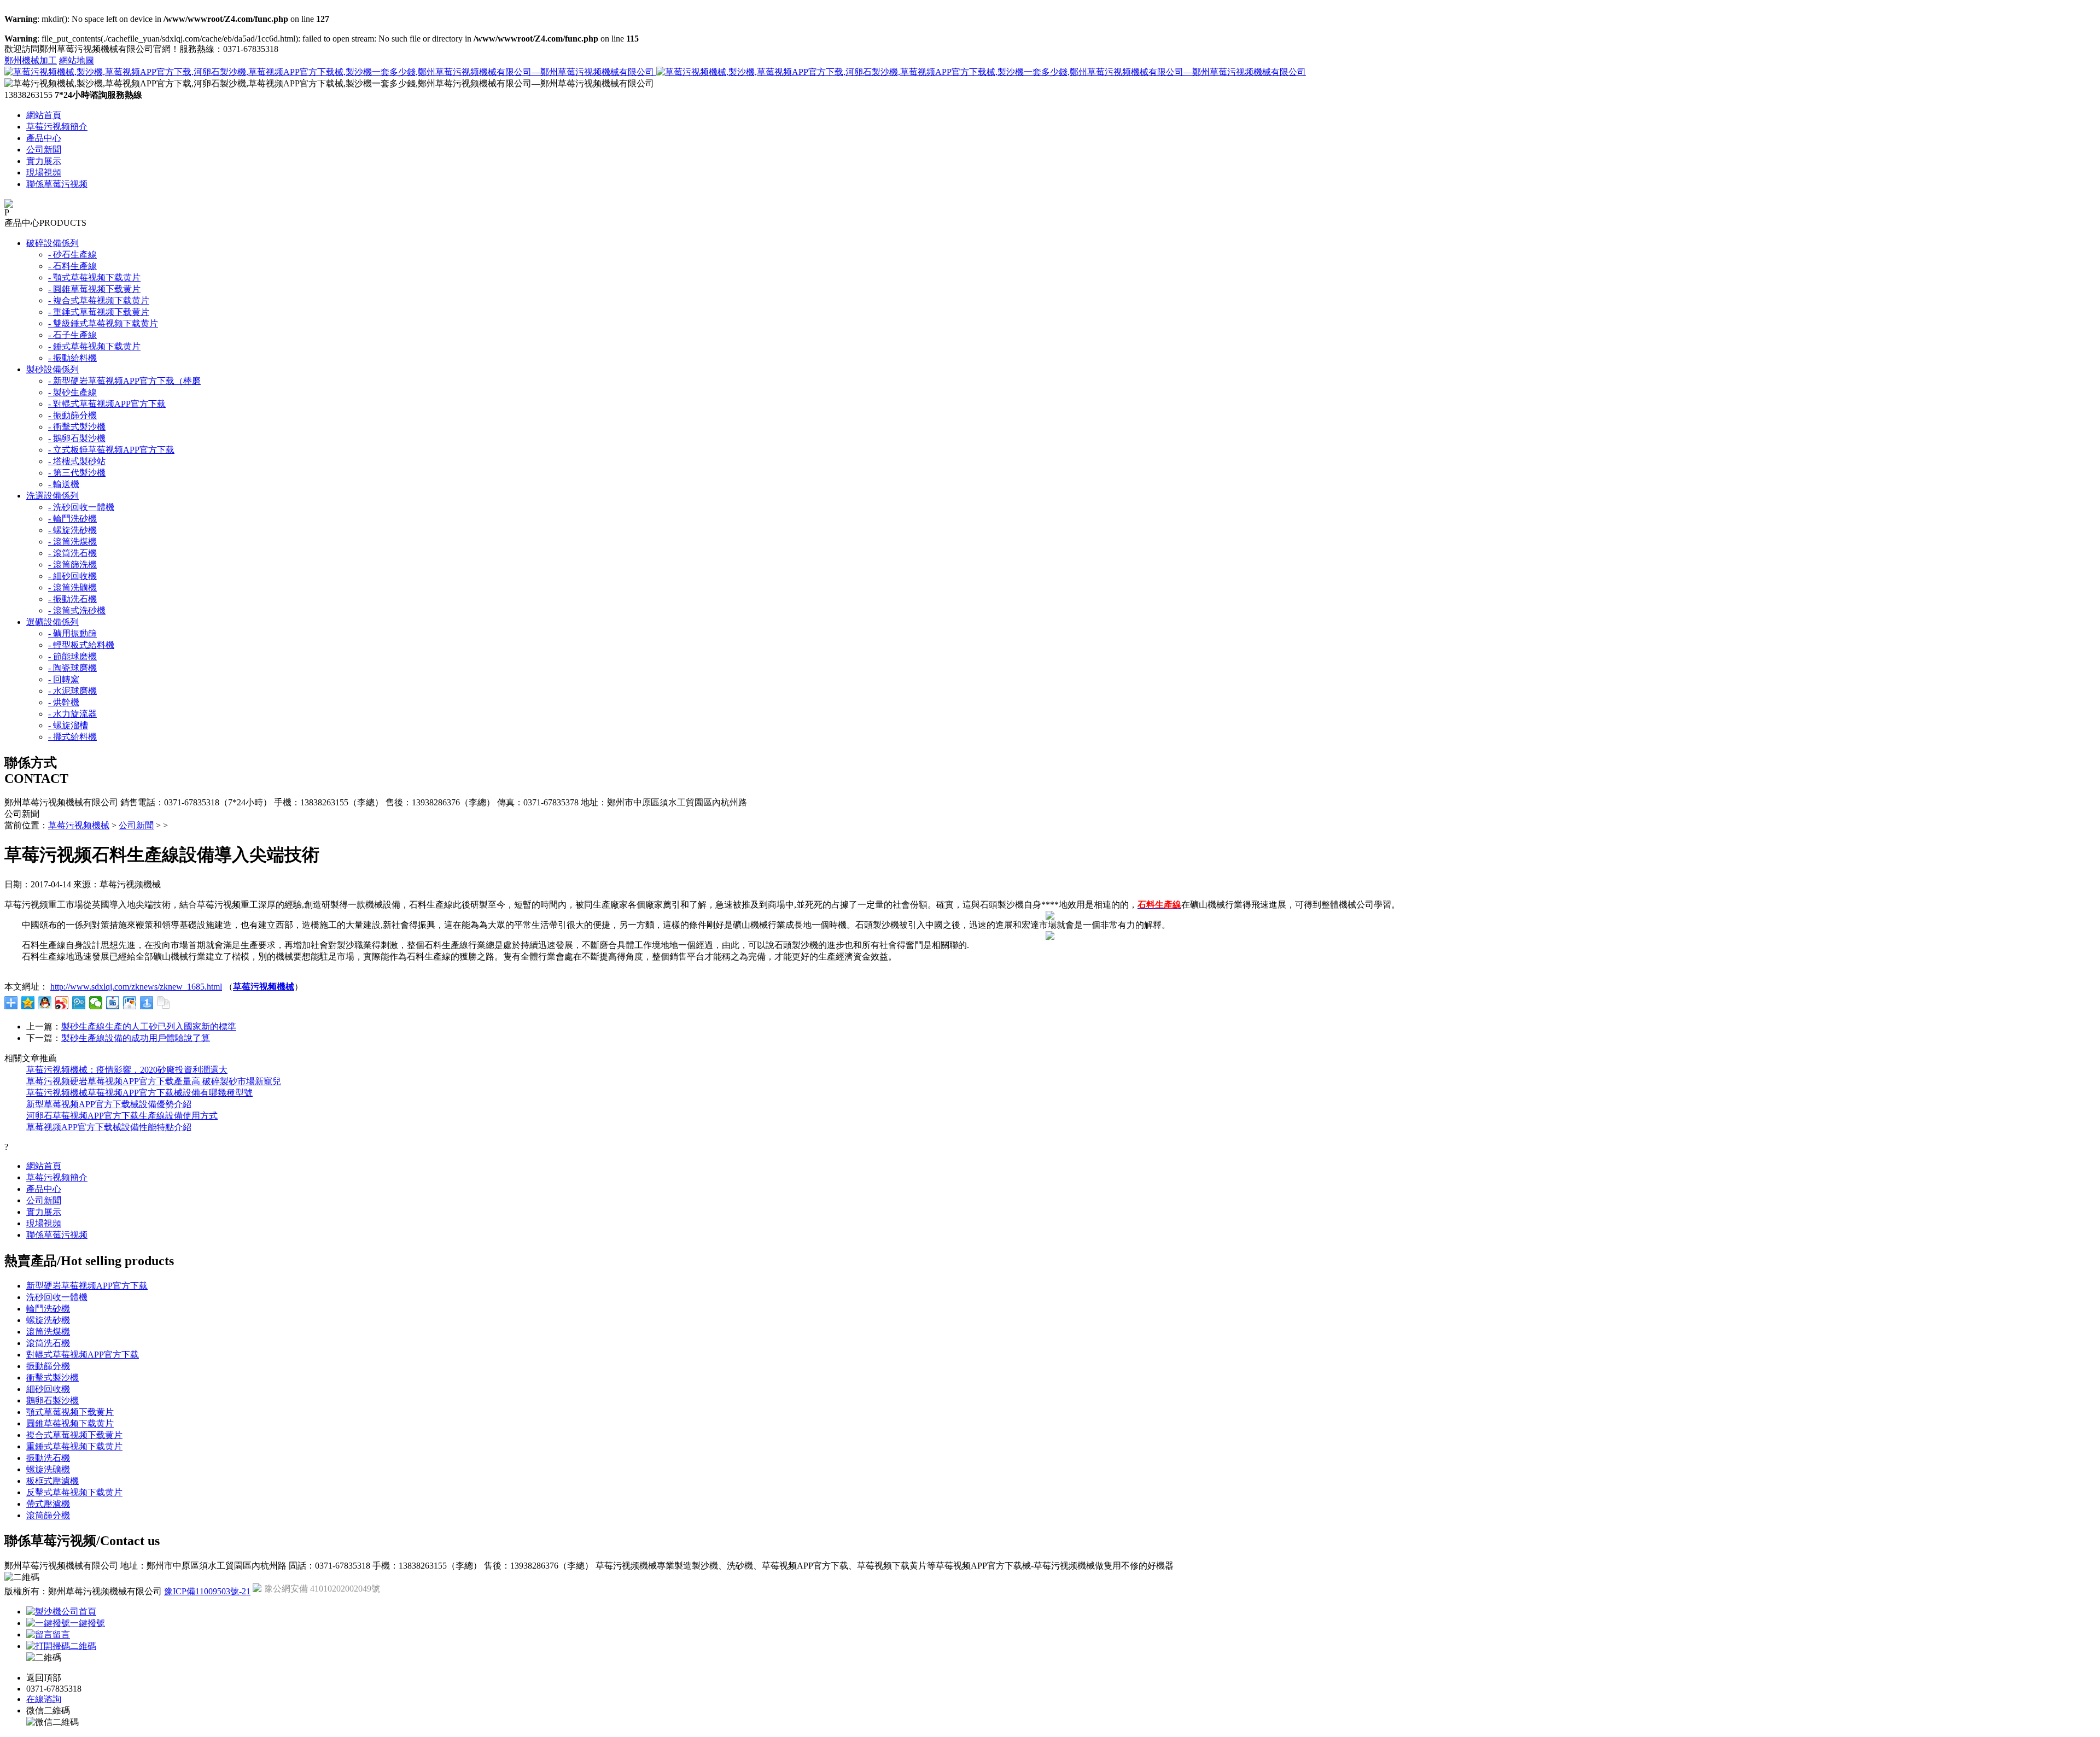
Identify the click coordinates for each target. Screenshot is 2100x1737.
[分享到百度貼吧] (113, 1003)
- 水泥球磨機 (72, 691)
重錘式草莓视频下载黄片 (74, 1446)
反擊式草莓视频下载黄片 (74, 1492)
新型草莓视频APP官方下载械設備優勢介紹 (109, 1104)
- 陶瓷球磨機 (72, 668)
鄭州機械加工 (31, 60)
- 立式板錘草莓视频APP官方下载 (111, 450)
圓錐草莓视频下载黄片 (70, 1423)
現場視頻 (44, 172)
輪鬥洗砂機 (48, 1309)
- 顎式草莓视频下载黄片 (94, 277)
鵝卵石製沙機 (52, 1400)
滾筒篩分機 (48, 1515)
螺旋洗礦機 (48, 1469)
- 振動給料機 (72, 358)
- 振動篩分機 (72, 415)
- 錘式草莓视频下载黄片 (94, 346)
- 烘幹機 (64, 702)
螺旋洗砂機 (48, 1320)
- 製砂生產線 (72, 392)
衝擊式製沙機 (52, 1378)
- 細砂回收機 (72, 576)
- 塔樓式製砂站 (77, 461)
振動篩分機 (48, 1366)
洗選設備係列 (52, 496)
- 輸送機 (64, 484)
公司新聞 (44, 150)
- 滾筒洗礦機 (72, 587)
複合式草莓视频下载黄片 (74, 1435)
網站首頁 (44, 115)
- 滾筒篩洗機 (72, 565)
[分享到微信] (96, 1003)
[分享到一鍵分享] (147, 1003)
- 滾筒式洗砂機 (77, 610)
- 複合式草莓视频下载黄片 (99, 300)
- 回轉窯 (64, 679)
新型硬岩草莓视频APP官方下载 (87, 1286)
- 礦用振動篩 (72, 633)
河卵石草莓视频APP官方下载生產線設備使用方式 (122, 1116)
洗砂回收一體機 (57, 1297)
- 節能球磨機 (72, 656)
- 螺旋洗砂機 (72, 530)
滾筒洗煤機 (48, 1332)
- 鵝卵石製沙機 (77, 438)
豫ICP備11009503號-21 (207, 1591)
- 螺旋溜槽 (68, 725)
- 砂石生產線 (72, 255)
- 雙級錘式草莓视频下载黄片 (103, 323)
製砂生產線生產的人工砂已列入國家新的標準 (149, 1027)
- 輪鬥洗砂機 (72, 519)
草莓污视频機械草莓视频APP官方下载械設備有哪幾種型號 (139, 1093)
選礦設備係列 (52, 622)
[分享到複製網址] (164, 1003)
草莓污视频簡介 (57, 127)
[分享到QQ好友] (45, 1003)
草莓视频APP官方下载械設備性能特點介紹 (109, 1127)
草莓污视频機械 (79, 825)
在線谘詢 (44, 1699)
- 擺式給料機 (72, 737)
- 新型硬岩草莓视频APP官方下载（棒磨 (124, 381)
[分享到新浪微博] (62, 1003)
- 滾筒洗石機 (72, 553)
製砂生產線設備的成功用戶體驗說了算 (136, 1038)
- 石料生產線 (72, 266)
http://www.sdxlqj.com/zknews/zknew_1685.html (136, 987)
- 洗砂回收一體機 (81, 507)
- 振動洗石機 (72, 599)
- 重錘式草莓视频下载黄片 (99, 312)
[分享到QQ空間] (28, 1003)
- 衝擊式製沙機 (77, 427)
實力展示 (44, 161)
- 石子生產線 (72, 335)
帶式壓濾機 (48, 1504)
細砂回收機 (48, 1389)
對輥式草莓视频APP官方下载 (83, 1355)
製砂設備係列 (52, 369)
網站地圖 (77, 60)
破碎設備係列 (52, 243)
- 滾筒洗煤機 (72, 542)
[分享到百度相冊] (130, 1003)
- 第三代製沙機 (77, 473)
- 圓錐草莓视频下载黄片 (94, 289)
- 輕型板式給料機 (81, 645)
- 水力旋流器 (72, 714)
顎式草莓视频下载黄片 (70, 1412)
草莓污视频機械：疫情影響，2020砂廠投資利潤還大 (127, 1070)
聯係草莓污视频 (57, 184)
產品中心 (44, 138)
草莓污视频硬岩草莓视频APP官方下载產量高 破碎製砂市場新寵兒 (154, 1081)
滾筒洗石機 (48, 1343)
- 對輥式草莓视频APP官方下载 (107, 404)
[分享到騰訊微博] (79, 1003)
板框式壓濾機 (52, 1481)
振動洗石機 (48, 1458)
